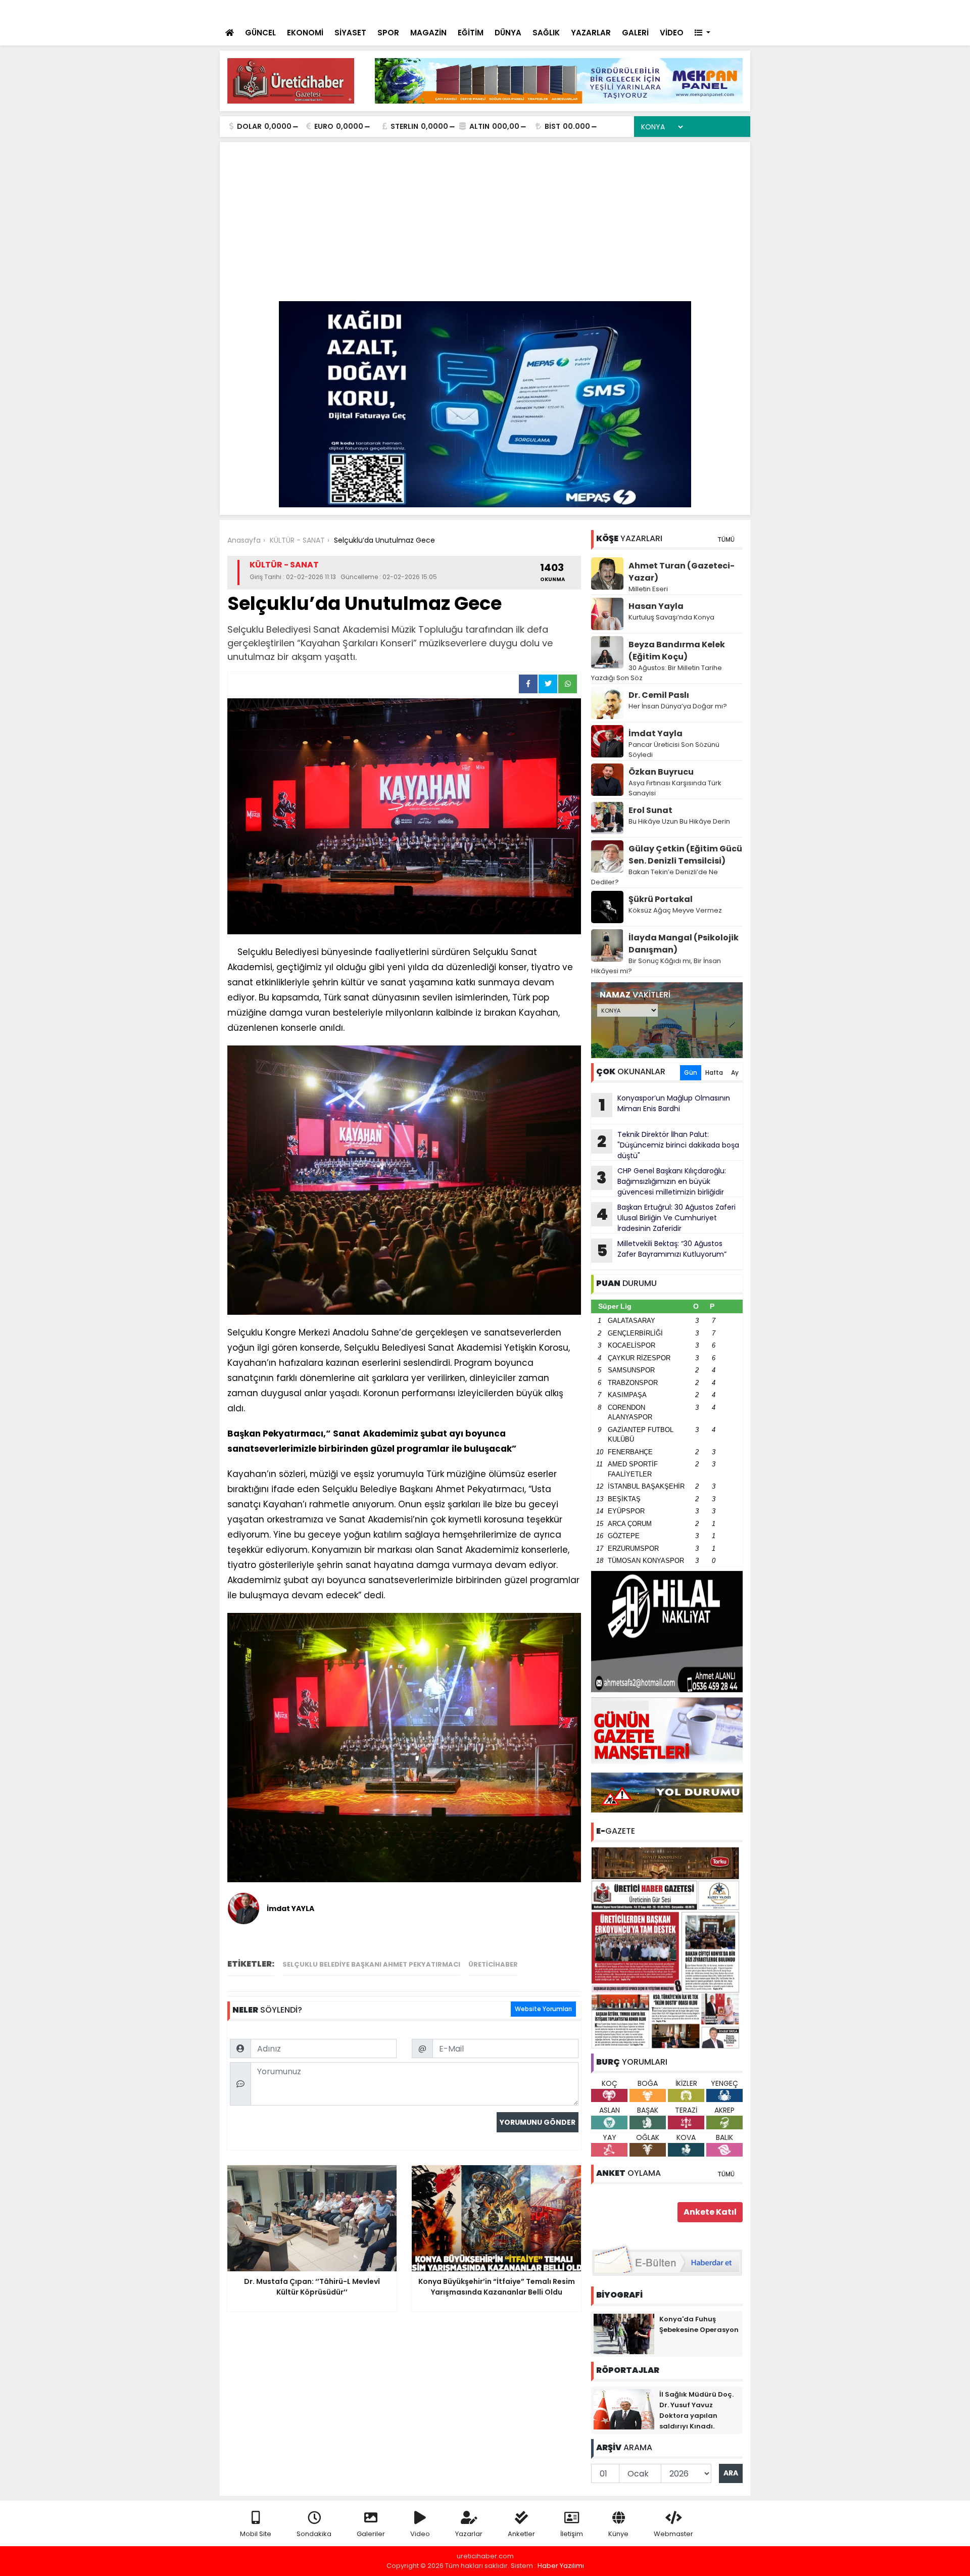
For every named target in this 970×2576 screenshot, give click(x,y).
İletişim (572, 2534)
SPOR (388, 33)
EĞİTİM (471, 33)
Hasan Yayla (656, 606)
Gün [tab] (691, 1072)
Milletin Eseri (648, 589)
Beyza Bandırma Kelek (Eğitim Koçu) (677, 651)
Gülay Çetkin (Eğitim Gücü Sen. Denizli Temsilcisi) (685, 855)
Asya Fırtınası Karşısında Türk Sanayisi (675, 788)
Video (420, 2534)
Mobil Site (256, 2534)
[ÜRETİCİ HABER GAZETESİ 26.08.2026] (667, 1947)
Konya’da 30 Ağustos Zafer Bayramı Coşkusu (389, 11)
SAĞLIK (546, 33)
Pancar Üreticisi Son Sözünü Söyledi (674, 750)
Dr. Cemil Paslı (659, 695)
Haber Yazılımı (561, 2566)
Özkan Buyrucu (661, 772)
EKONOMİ (305, 33)
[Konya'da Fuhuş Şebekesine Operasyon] (624, 2333)
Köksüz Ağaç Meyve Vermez (675, 910)
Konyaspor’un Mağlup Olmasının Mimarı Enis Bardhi (665, 1105)
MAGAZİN (428, 33)
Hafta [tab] (714, 1072)
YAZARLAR (591, 33)
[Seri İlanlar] (673, 10)
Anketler (521, 2534)
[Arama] (611, 10)
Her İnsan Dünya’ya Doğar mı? (678, 706)
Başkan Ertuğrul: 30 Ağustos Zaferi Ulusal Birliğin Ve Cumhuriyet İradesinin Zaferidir (666, 1218)
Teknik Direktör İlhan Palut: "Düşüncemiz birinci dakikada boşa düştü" (668, 1145)
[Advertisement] (485, 225)
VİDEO (672, 33)
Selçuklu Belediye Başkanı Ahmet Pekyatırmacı (371, 1964)
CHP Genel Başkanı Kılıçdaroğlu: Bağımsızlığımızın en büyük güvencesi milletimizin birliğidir (661, 1181)
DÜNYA (508, 33)
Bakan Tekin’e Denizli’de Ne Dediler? (654, 877)
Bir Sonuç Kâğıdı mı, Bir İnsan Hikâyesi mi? (656, 966)
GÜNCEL (260, 33)
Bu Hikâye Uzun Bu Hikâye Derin (679, 821)
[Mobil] (592, 10)
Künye (618, 2534)
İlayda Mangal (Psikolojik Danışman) (684, 944)
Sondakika (314, 2534)
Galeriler (371, 2534)
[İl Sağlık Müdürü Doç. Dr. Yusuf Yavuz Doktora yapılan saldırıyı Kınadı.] (624, 2408)
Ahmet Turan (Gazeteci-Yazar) (682, 572)
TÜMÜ (726, 539)
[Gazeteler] (692, 10)
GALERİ (635, 33)
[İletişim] (633, 10)
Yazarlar (469, 2534)
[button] (702, 33)
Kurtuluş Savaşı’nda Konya (671, 617)
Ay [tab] (735, 1072)
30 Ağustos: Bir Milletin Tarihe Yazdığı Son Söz (657, 673)
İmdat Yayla (656, 733)
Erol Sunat (650, 810)
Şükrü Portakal (661, 899)
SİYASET (350, 33)
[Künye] (713, 10)
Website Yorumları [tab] (543, 2009)
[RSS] (734, 10)
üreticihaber (493, 1964)
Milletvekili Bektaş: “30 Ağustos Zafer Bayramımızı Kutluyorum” (662, 1250)
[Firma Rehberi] (655, 10)
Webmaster (673, 2534)
